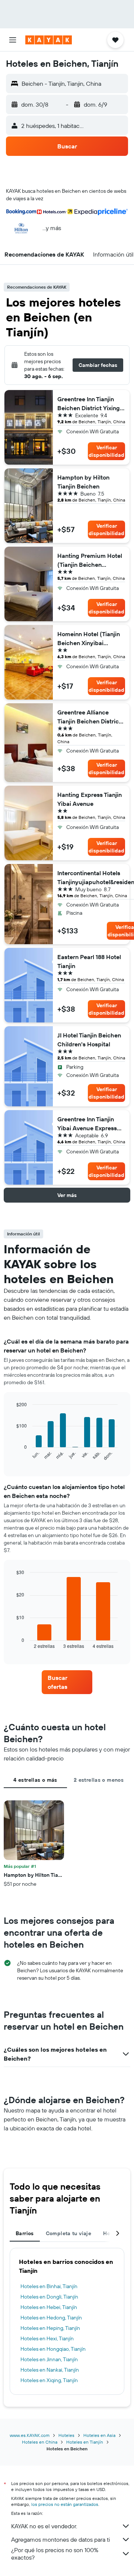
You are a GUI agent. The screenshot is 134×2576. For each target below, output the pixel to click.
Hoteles (66, 2435)
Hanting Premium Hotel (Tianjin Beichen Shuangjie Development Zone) (90, 560)
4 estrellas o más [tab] (35, 1780)
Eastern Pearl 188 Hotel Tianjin (89, 961)
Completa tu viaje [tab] (68, 2233)
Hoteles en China (40, 2442)
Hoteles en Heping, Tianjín (50, 2328)
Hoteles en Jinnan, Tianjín (49, 2359)
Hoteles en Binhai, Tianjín (49, 2286)
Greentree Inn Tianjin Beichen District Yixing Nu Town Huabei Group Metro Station (90, 404)
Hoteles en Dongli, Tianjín (49, 2297)
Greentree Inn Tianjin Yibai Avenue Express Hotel (87, 1124)
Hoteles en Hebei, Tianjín (49, 2307)
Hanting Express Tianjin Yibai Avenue (90, 799)
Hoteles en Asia (99, 2435)
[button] (13, 40)
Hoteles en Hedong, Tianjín (51, 2318)
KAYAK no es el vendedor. (44, 2526)
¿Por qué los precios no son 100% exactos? (55, 2554)
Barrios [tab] (25, 2233)
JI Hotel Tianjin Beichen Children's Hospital (89, 1040)
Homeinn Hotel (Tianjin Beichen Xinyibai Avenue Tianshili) (89, 639)
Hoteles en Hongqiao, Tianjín (53, 2349)
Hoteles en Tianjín (85, 2442)
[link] (67, 1682)
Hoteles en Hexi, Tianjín (47, 2338)
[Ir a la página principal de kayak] (49, 40)
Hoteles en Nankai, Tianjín (50, 2370)
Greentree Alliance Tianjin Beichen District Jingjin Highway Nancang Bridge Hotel (89, 717)
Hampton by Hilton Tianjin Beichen (83, 482)
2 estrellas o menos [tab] (99, 1780)
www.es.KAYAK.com (30, 2435)
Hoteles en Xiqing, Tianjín (49, 2380)
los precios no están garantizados (65, 2504)
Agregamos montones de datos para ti (60, 2539)
